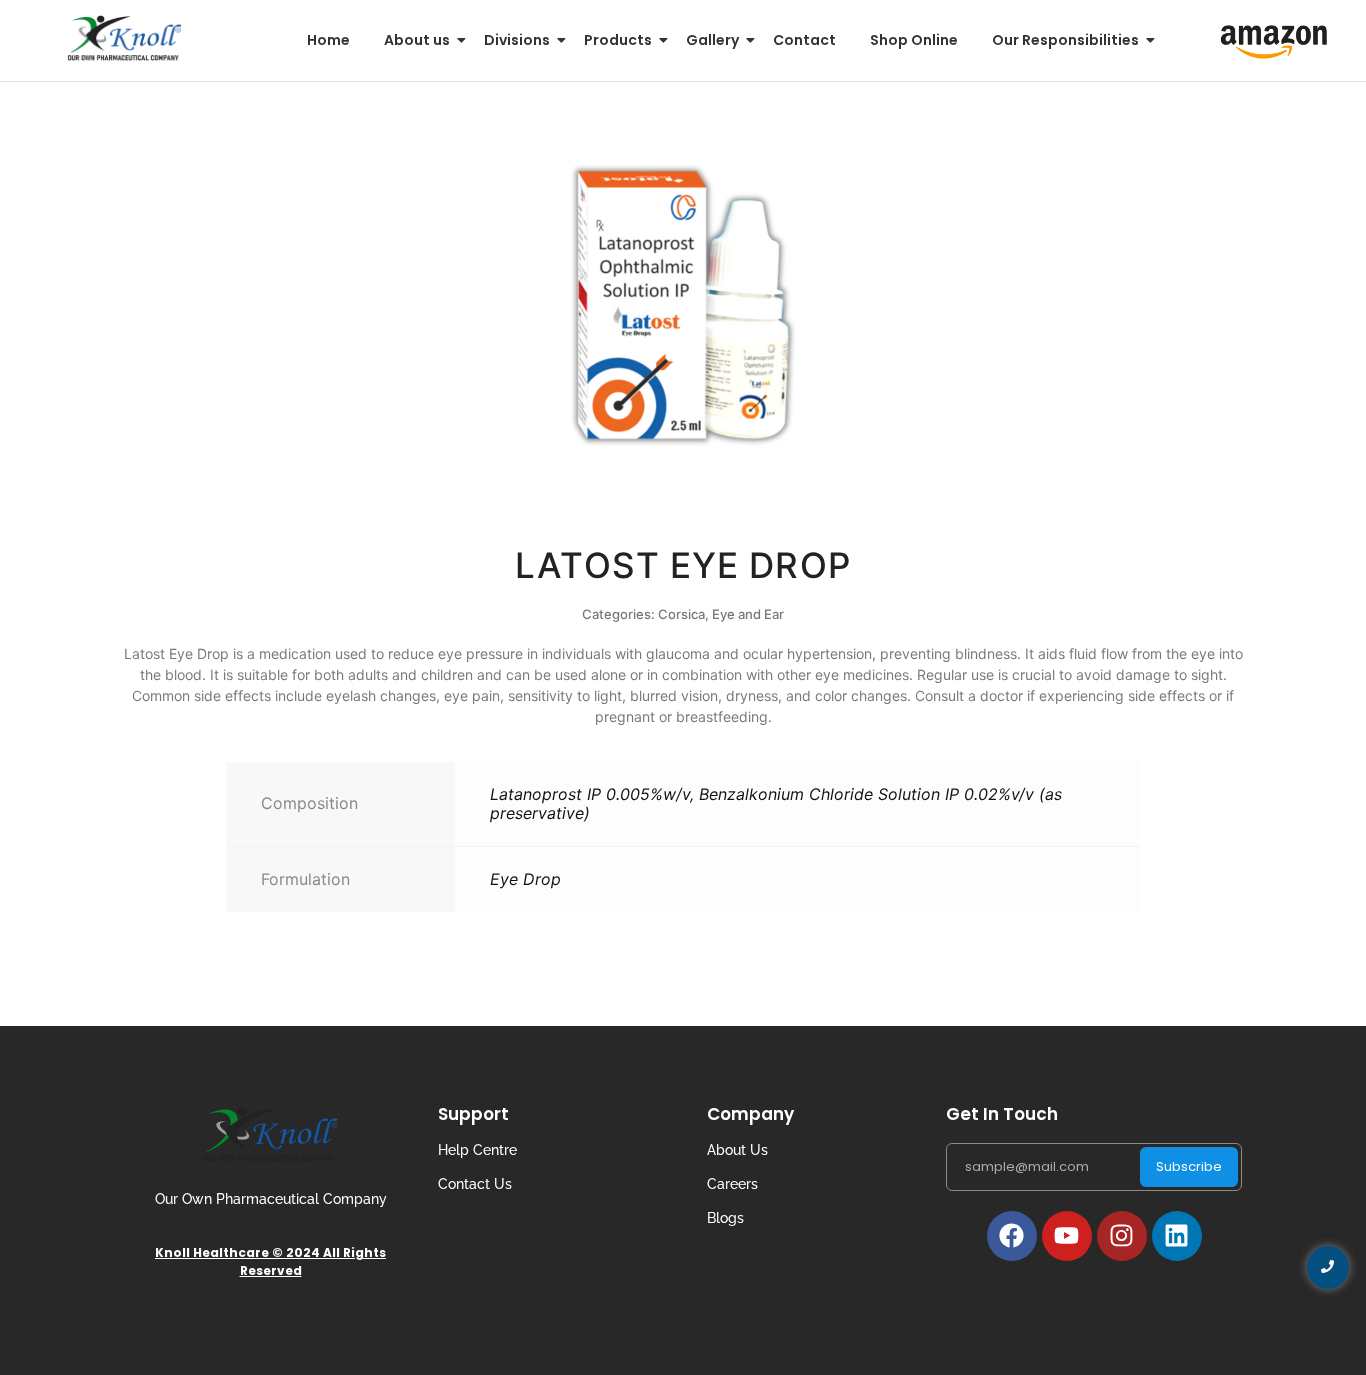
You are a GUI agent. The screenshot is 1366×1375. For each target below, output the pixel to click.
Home (328, 40)
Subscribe (1189, 1166)
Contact (804, 40)
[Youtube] (1067, 1236)
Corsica (681, 614)
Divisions (517, 40)
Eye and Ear (748, 614)
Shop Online (914, 40)
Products (618, 40)
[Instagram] (1122, 1236)
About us (417, 40)
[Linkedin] (1177, 1236)
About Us (737, 1150)
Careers (732, 1184)
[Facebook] (1012, 1236)
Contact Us (475, 1184)
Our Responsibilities (1065, 40)
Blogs (725, 1218)
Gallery (712, 40)
